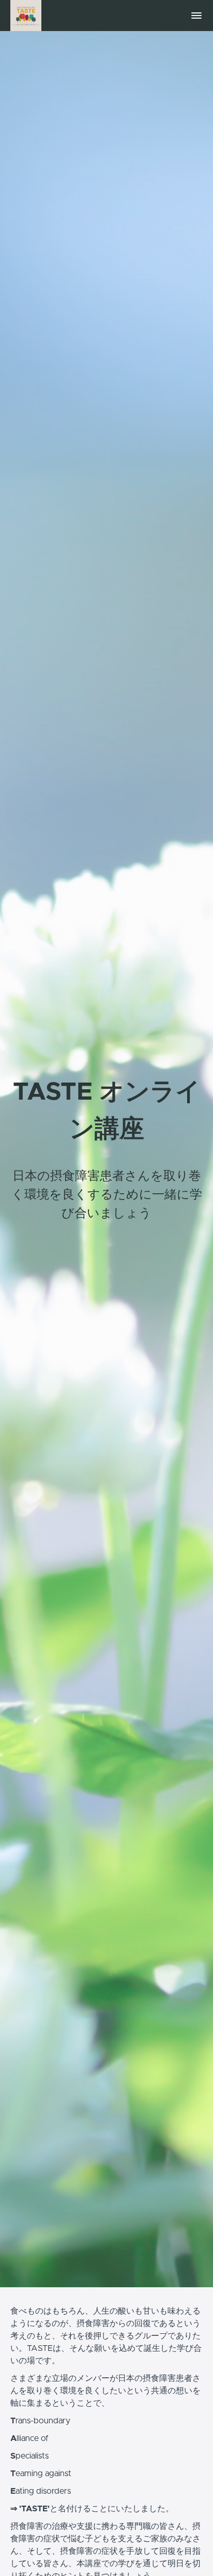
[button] (196, 16)
